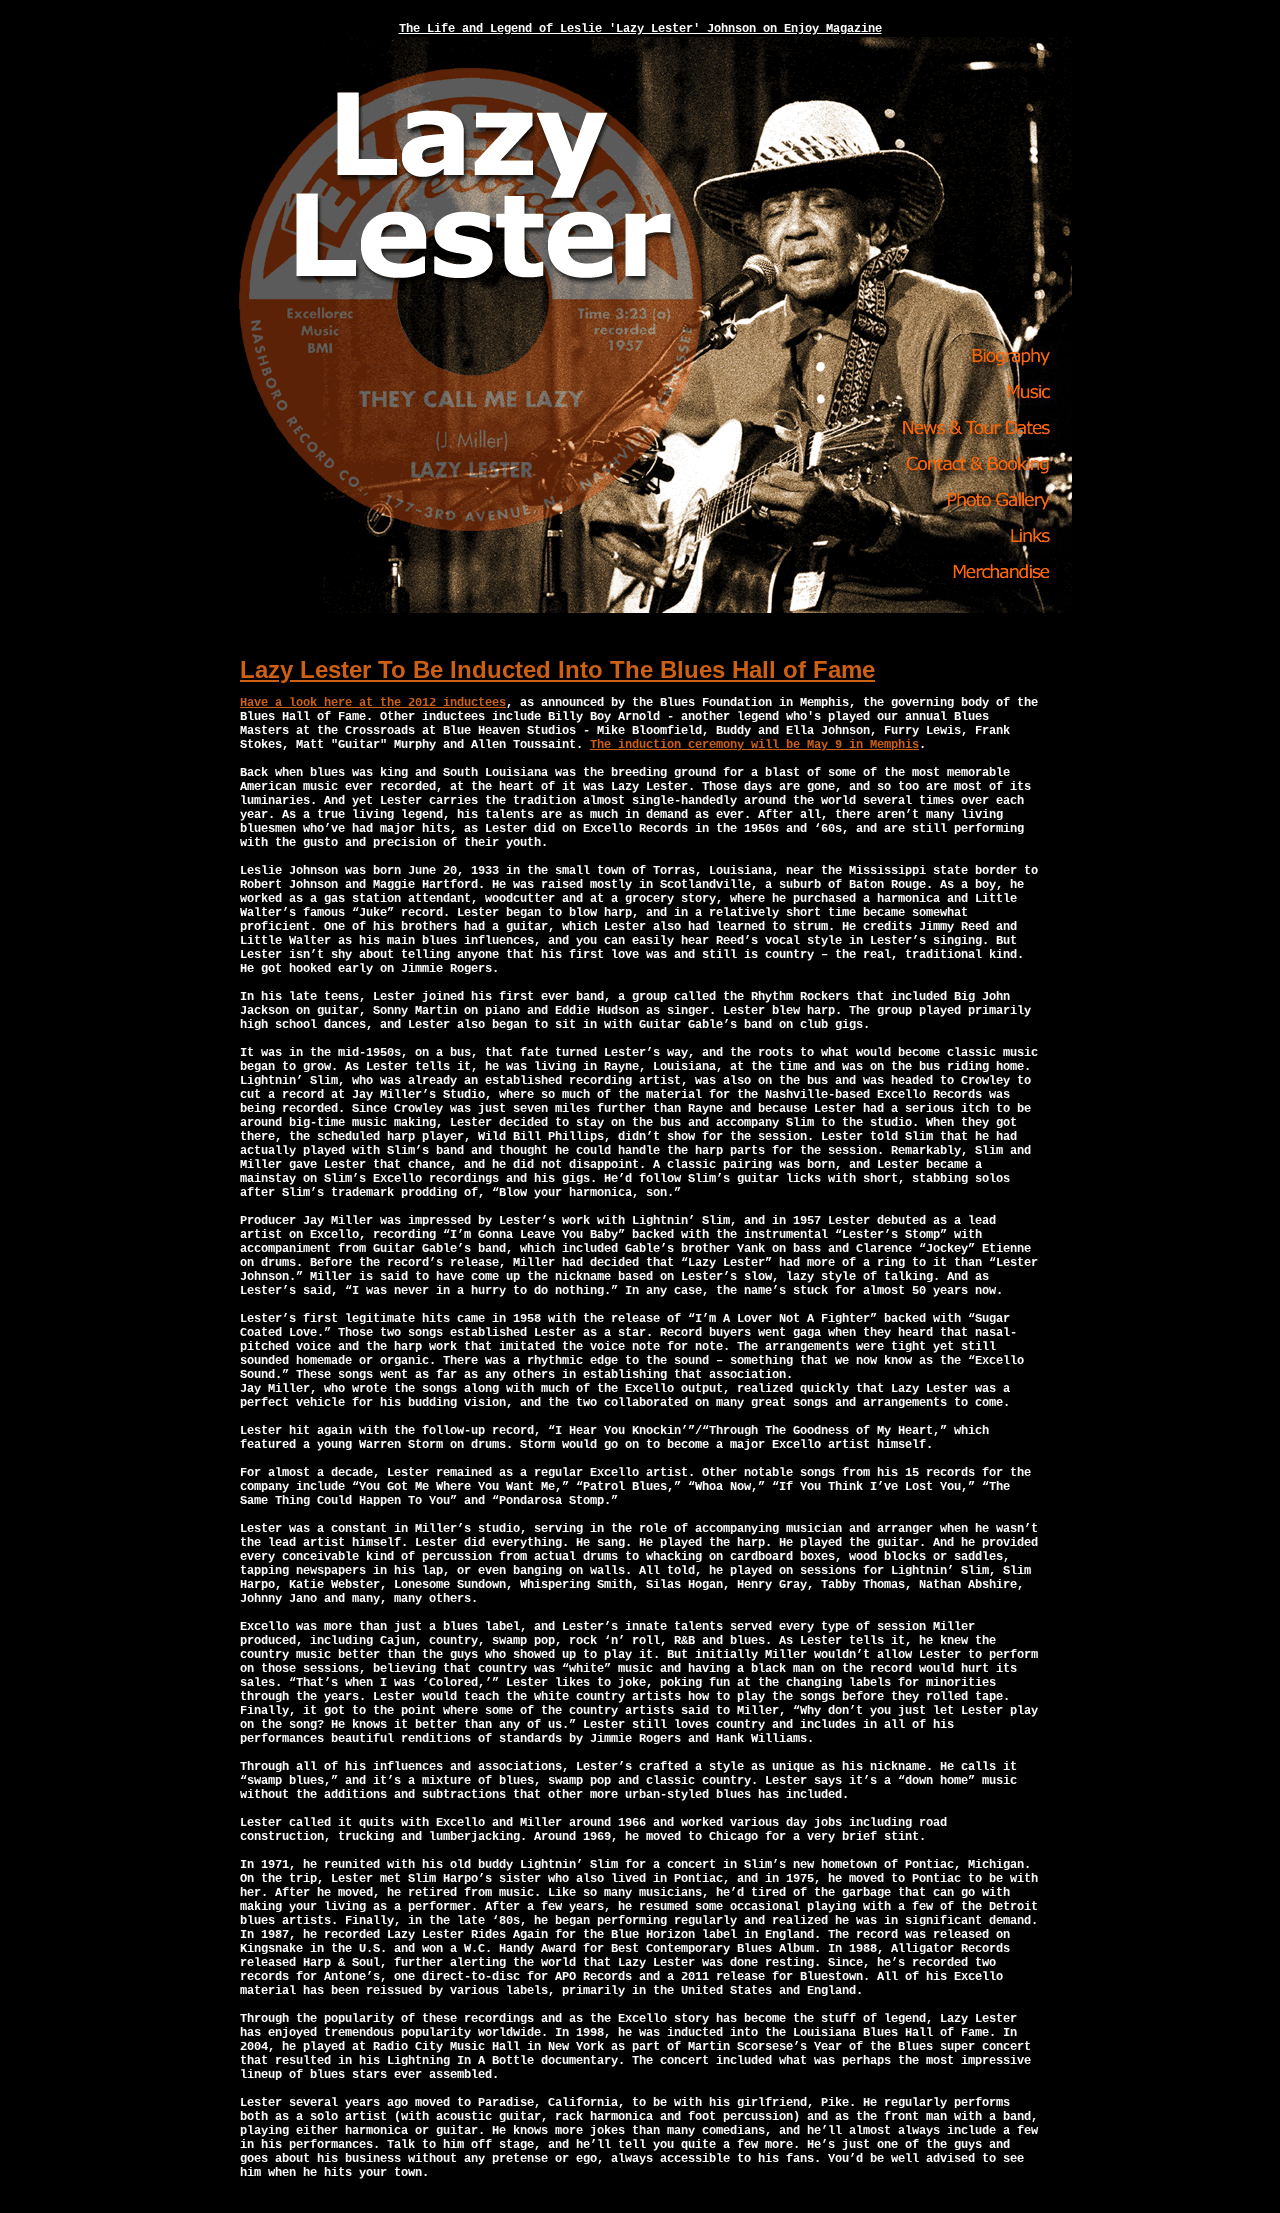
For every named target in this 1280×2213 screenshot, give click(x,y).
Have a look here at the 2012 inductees (373, 703)
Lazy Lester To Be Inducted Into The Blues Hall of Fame (557, 669)
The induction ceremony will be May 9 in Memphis (754, 745)
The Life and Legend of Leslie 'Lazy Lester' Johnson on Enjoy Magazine (640, 29)
